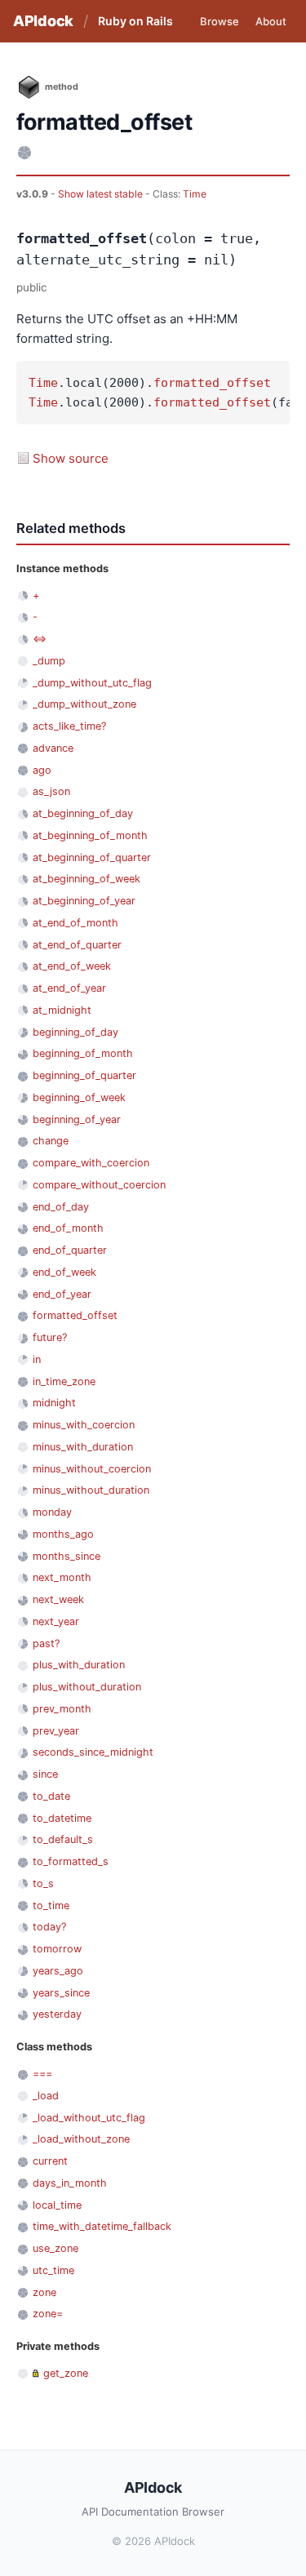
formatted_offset (212, 383)
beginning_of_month (83, 1053)
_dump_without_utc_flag (92, 683)
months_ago (63, 1534)
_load (46, 2096)
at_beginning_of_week (86, 879)
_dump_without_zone (84, 704)
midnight (54, 1403)
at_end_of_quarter (77, 945)
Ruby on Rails (135, 21)
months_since (67, 1556)
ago (42, 770)
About (271, 21)
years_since (61, 1993)
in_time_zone (64, 1381)
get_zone (66, 2373)
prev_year (56, 1731)
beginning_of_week (79, 1097)
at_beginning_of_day (83, 813)
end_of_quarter (70, 1250)
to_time (51, 1905)
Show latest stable (102, 194)
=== (42, 2074)
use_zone (55, 2248)
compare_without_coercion (99, 1185)
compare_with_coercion (91, 1163)
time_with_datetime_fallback (102, 2226)
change (51, 1141)
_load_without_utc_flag (89, 2118)
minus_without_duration (91, 1490)
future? (50, 1337)
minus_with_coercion (84, 1425)
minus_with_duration (83, 1447)
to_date (51, 1796)
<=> (40, 639)
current (50, 2161)
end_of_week (64, 1272)
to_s (43, 1883)
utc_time (53, 2270)
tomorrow (57, 1949)
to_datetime (62, 1818)
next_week (58, 1599)
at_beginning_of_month (90, 835)
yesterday (57, 2014)
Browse (220, 21)
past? (46, 1643)
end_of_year (62, 1294)
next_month (62, 1577)
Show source (71, 458)
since (45, 1774)
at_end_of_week (72, 966)
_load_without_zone (81, 2139)
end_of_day (61, 1207)
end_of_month (68, 1228)
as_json (51, 791)
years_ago (58, 1971)
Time (195, 194)
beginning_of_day (75, 1032)
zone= (48, 2314)
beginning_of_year (77, 1119)
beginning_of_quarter (84, 1075)
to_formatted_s (71, 1861)
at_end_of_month (75, 923)
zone (44, 2292)
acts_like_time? (69, 726)
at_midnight (62, 1010)
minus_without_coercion (92, 1469)
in (37, 1359)
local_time (57, 2205)
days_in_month (70, 2183)
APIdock (43, 21)
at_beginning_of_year (84, 901)
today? (49, 1927)
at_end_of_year (69, 988)
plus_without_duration (87, 1687)
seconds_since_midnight (93, 1752)
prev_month (62, 1709)
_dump (49, 661)
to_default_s (63, 1839)
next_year (56, 1621)
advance (53, 748)
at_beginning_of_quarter (92, 857)
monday (52, 1512)
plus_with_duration (79, 1665)
